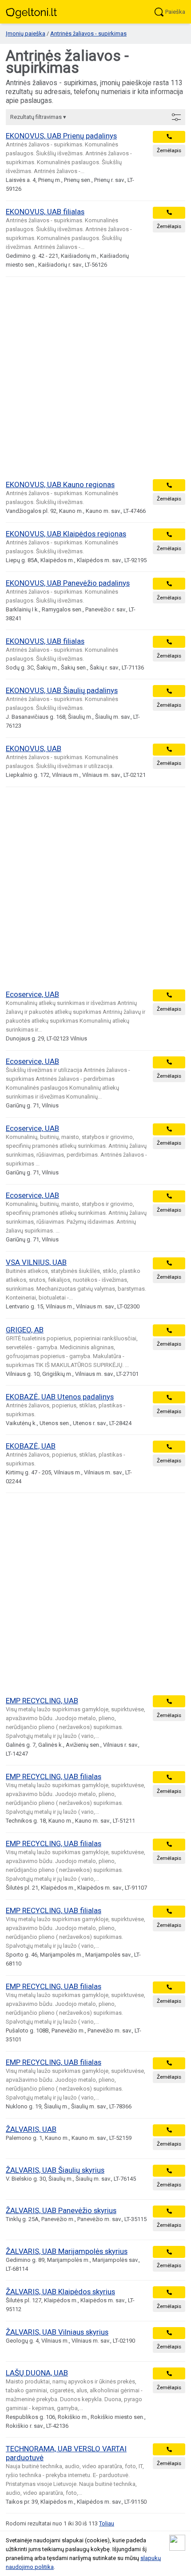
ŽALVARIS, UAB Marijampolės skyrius (67, 2251)
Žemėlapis (169, 150)
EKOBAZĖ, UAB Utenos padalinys (60, 1397)
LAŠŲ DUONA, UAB (37, 2373)
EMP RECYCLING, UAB (42, 1701)
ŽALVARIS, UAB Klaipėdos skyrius (60, 2292)
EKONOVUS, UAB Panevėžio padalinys (68, 583)
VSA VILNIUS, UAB (36, 1262)
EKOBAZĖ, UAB (31, 1446)
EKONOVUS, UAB (34, 748)
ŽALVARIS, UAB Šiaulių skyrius (55, 2170)
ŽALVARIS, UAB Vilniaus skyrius (57, 2332)
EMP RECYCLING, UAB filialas (54, 1776)
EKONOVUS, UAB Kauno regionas (60, 484)
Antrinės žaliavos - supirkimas (88, 33)
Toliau (107, 2523)
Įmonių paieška (26, 33)
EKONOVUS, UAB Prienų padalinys (61, 136)
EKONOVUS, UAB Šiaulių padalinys (62, 690)
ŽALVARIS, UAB (31, 2129)
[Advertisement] (95, 378)
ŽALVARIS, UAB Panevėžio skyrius (61, 2210)
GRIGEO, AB (25, 1330)
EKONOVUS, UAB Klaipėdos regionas (66, 534)
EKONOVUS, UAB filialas (45, 212)
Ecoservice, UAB (32, 994)
